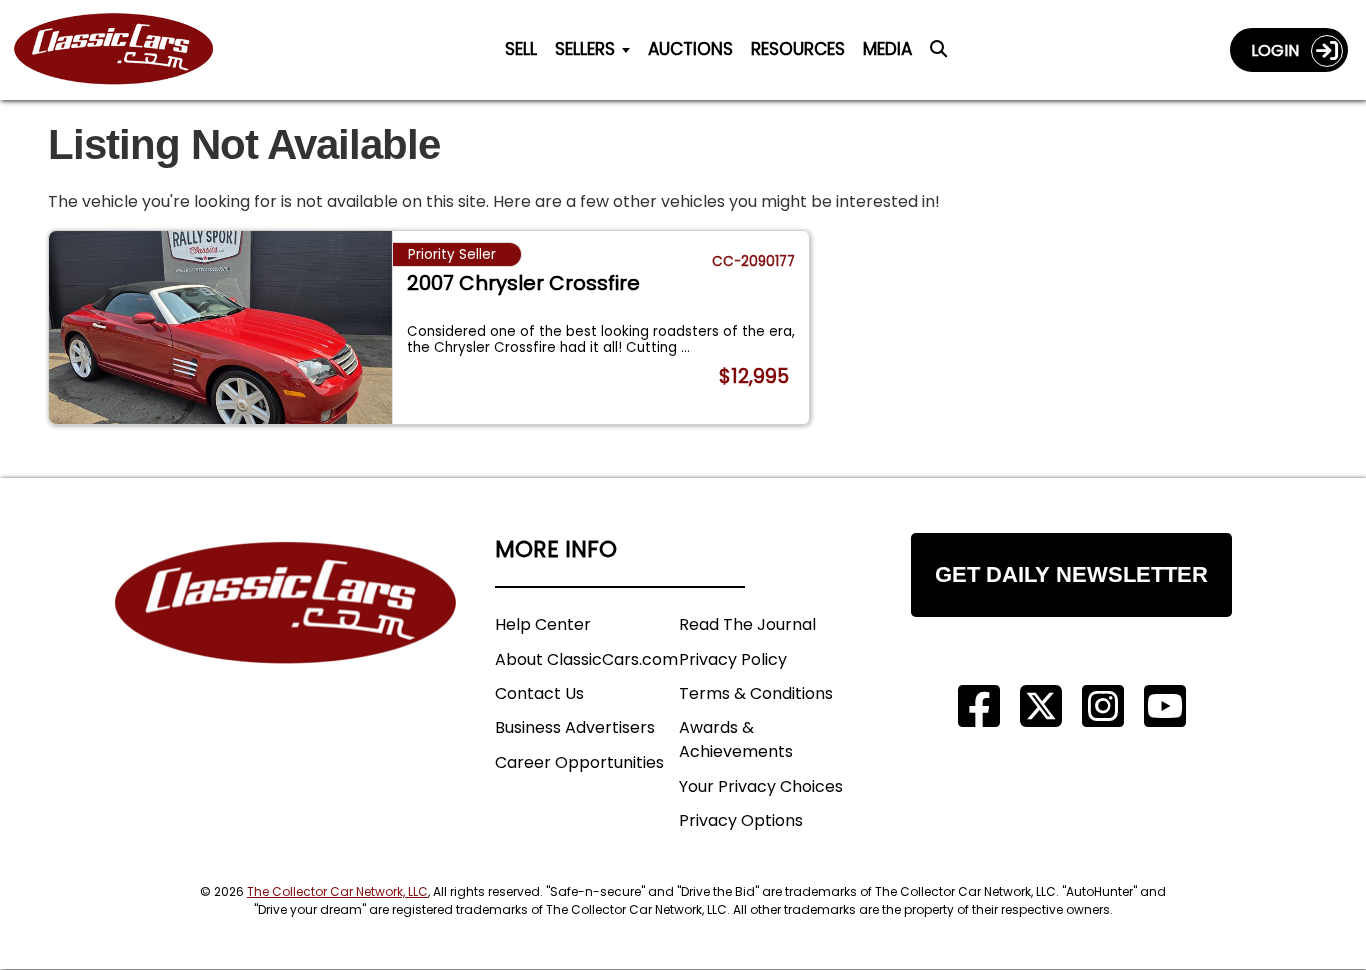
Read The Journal (747, 624)
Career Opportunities (579, 762)
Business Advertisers (575, 727)
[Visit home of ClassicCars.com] (286, 632)
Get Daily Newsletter (1071, 574)
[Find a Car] (938, 54)
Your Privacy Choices (761, 786)
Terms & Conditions (756, 693)
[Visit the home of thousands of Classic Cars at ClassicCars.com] (126, 49)
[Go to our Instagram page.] (1103, 706)
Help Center (543, 624)
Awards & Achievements (736, 739)
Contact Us (539, 693)
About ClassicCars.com (586, 659)
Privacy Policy (733, 659)
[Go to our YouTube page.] (1165, 706)
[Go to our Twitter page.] (1041, 706)
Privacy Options (741, 820)
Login (1281, 50)
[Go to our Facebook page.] (979, 706)
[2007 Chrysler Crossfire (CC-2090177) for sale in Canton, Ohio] (220, 327)
